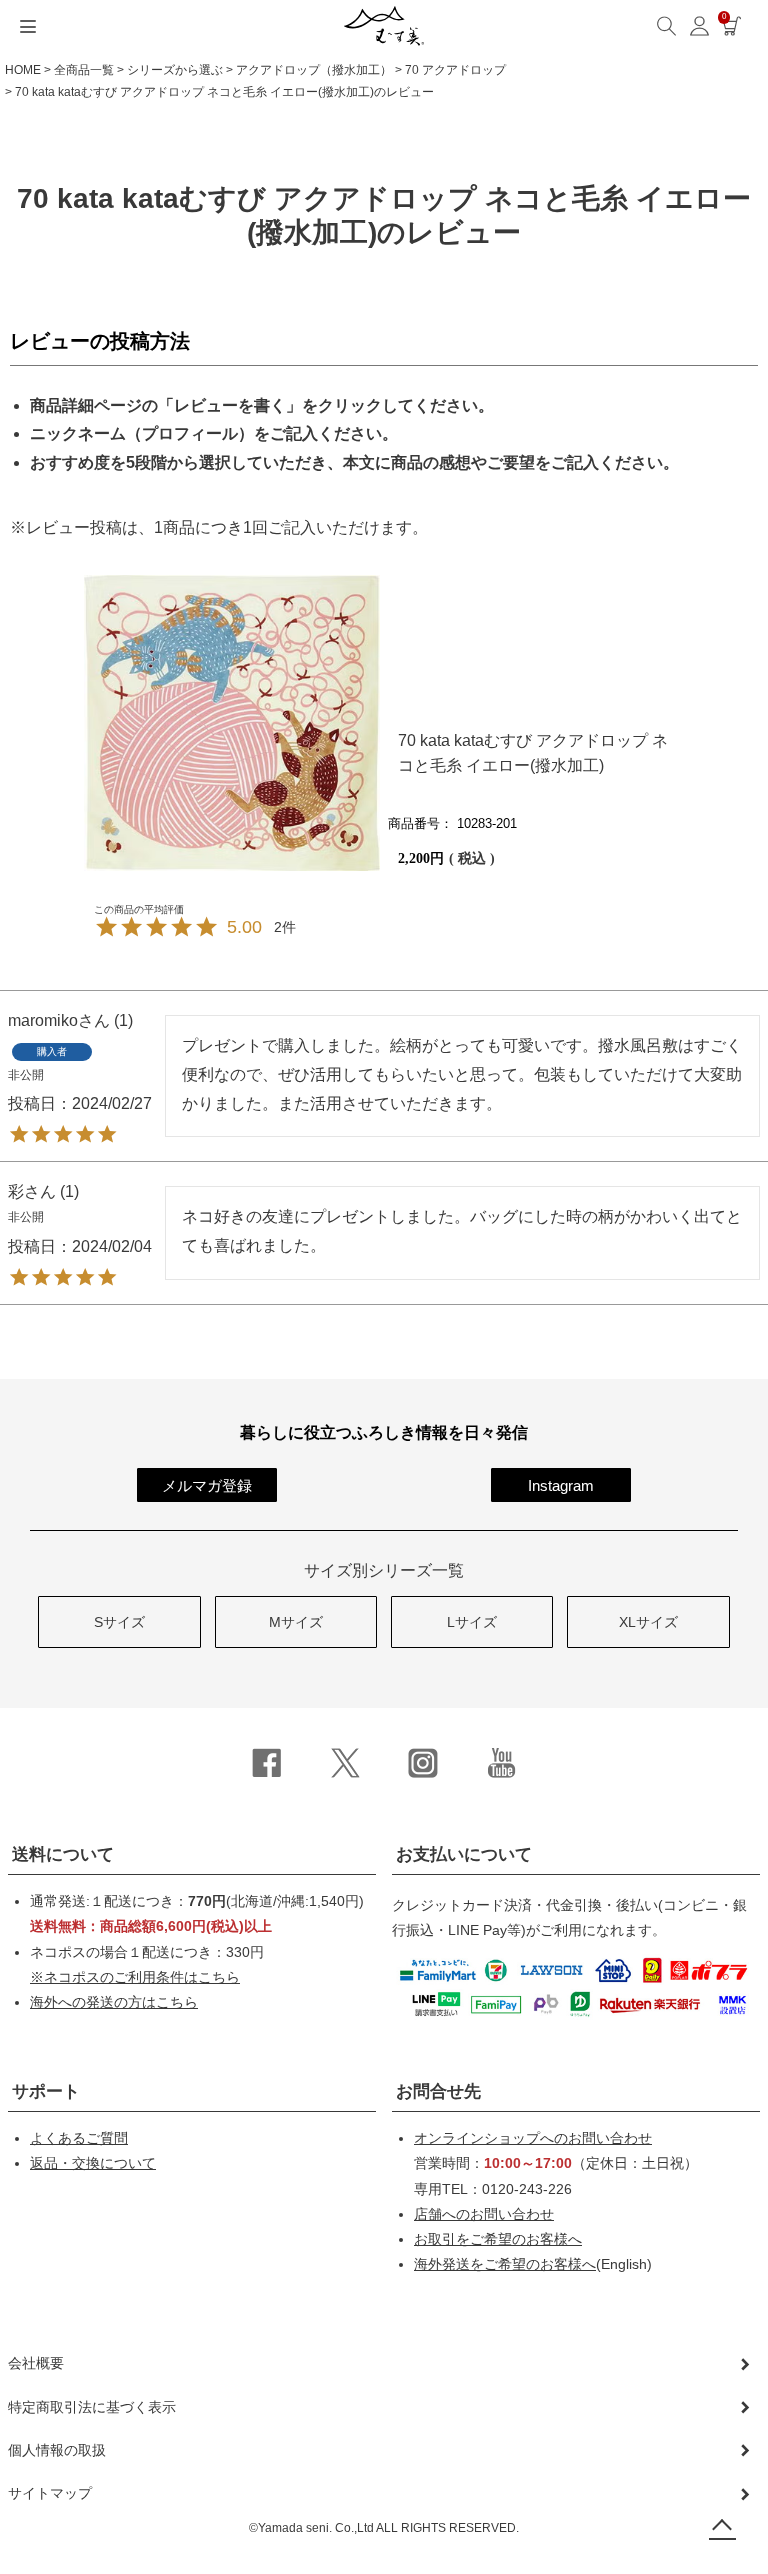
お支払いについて (464, 1854)
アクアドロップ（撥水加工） (314, 70)
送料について (63, 1854)
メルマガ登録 (207, 1485)
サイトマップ (50, 2493)
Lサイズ (472, 1622)
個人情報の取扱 (57, 2450)
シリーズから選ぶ (175, 70)
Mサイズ (296, 1622)
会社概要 (36, 2363)
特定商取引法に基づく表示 (92, 2407)
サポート (46, 2091)
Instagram (561, 1485)
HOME (23, 70)
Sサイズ (119, 1622)
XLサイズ (648, 1622)
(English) (533, 2264)
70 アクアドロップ (455, 70)
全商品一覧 (84, 70)
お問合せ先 (438, 2091)
